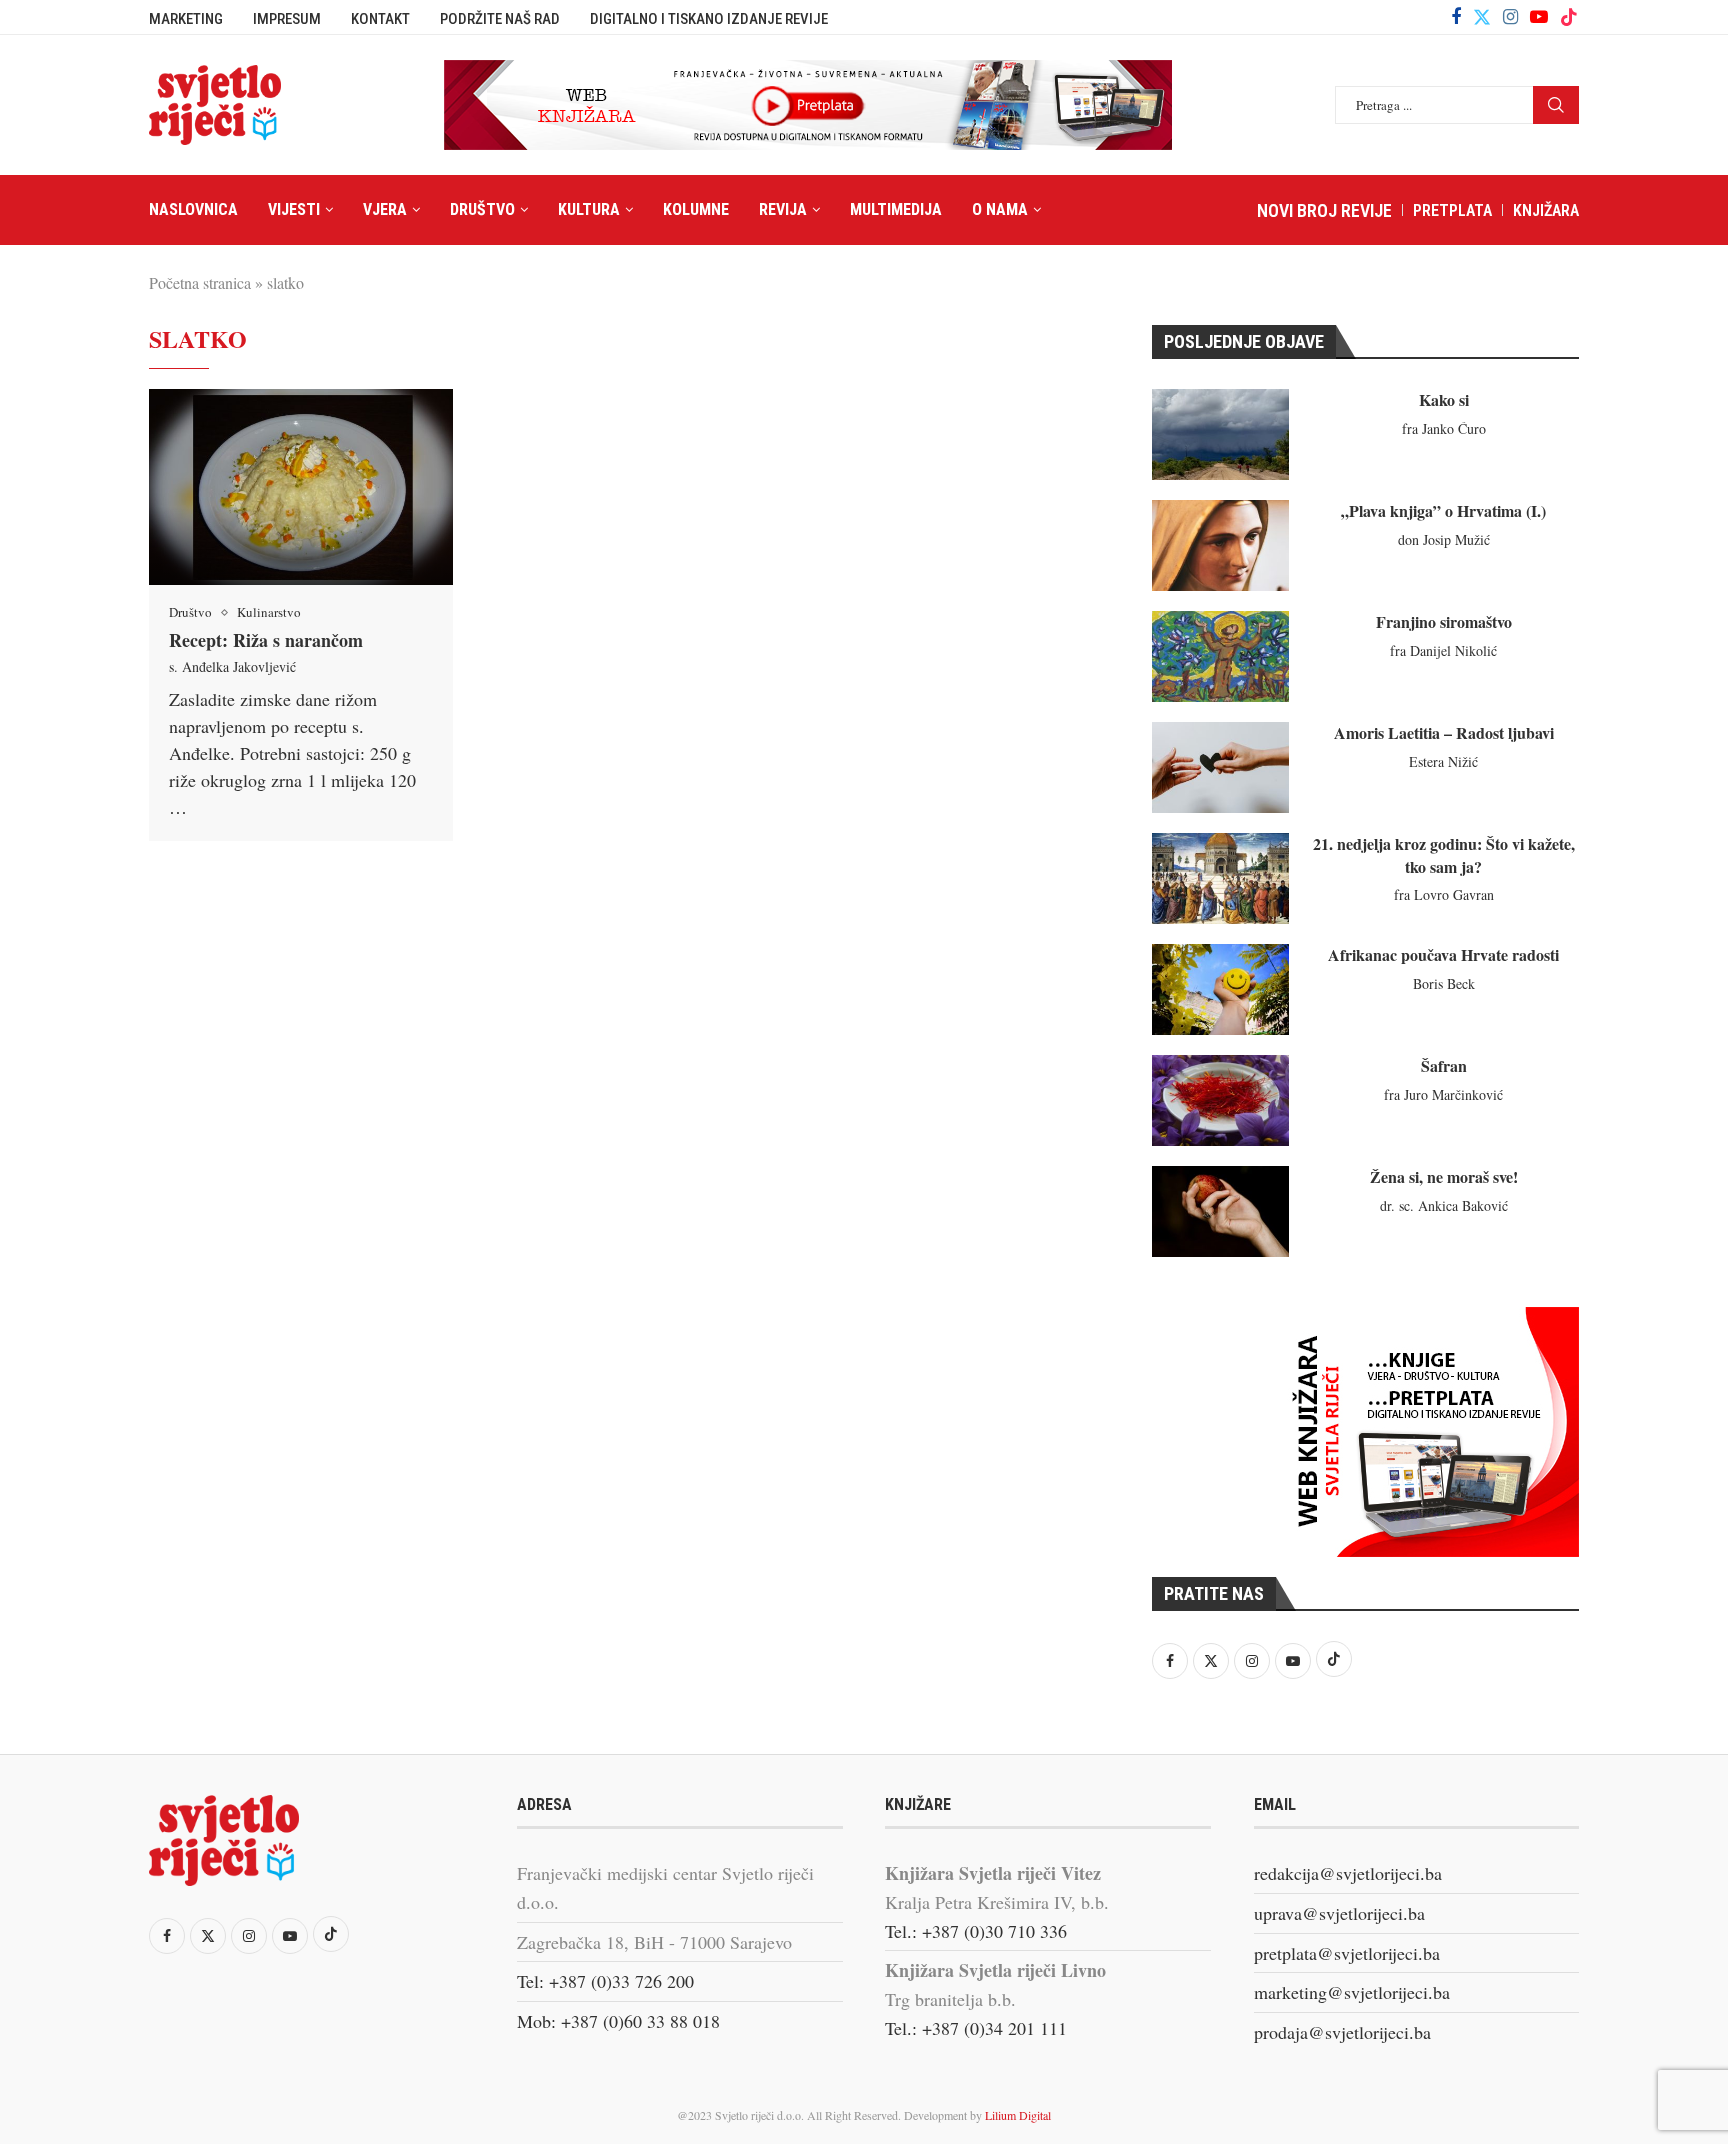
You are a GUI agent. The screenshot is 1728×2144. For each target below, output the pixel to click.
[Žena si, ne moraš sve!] (1220, 1211)
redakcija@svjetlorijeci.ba (1348, 1873)
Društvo (482, 209)
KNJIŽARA (1546, 210)
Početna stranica (200, 282)
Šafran (1444, 1065)
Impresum (287, 19)
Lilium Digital (1018, 2115)
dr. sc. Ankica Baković (1444, 1205)
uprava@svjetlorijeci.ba (1339, 1913)
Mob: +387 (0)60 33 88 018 (618, 2021)
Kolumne (696, 209)
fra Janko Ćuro (1444, 428)
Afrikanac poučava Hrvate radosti (1443, 954)
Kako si (1444, 399)
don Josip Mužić (1444, 539)
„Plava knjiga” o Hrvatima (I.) (1443, 510)
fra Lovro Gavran (1444, 894)
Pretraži (1556, 105)
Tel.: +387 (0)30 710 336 (976, 1931)
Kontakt (380, 19)
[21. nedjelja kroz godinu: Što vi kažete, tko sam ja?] (1220, 878)
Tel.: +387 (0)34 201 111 (976, 2028)
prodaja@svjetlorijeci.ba (1342, 2032)
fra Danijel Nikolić (1443, 650)
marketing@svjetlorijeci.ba (1352, 1992)
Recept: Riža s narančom (266, 640)
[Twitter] (1482, 17)
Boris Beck (1444, 983)
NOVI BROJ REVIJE (1324, 210)
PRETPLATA (1452, 210)
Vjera (385, 209)
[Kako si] (1220, 434)
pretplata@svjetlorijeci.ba (1347, 1953)
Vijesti (294, 209)
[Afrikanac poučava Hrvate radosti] (1220, 989)
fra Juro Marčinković (1443, 1094)
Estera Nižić (1443, 761)
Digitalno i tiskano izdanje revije (709, 19)
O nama (1000, 209)
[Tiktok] (1569, 17)
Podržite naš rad (500, 19)
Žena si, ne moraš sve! (1444, 1176)
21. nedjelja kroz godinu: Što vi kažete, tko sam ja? (1444, 854)
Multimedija (896, 209)
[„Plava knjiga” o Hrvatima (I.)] (1220, 545)
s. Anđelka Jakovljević (232, 666)
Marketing (186, 19)
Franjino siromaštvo (1444, 621)
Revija (783, 209)
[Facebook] (1456, 17)
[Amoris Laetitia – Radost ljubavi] (1220, 767)
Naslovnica (193, 209)
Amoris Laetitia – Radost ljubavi (1444, 732)
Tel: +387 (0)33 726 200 (605, 1981)
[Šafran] (1220, 1100)
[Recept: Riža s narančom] (301, 487)
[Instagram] (1510, 17)
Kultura (589, 209)
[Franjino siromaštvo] (1220, 656)
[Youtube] (1539, 17)
